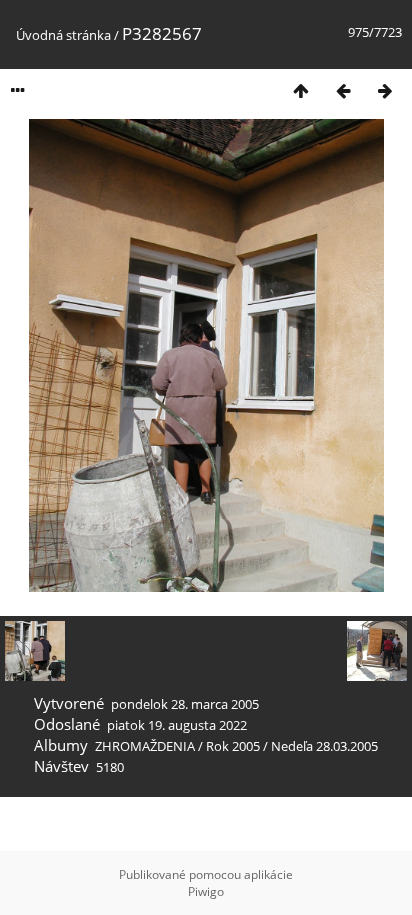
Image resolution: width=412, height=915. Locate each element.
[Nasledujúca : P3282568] (385, 90)
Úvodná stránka (63, 35)
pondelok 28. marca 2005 (185, 704)
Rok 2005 (233, 746)
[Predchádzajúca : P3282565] (343, 90)
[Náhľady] (301, 90)
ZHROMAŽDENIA (145, 746)
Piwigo (206, 891)
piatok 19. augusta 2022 (177, 725)
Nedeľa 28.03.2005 (324, 746)
